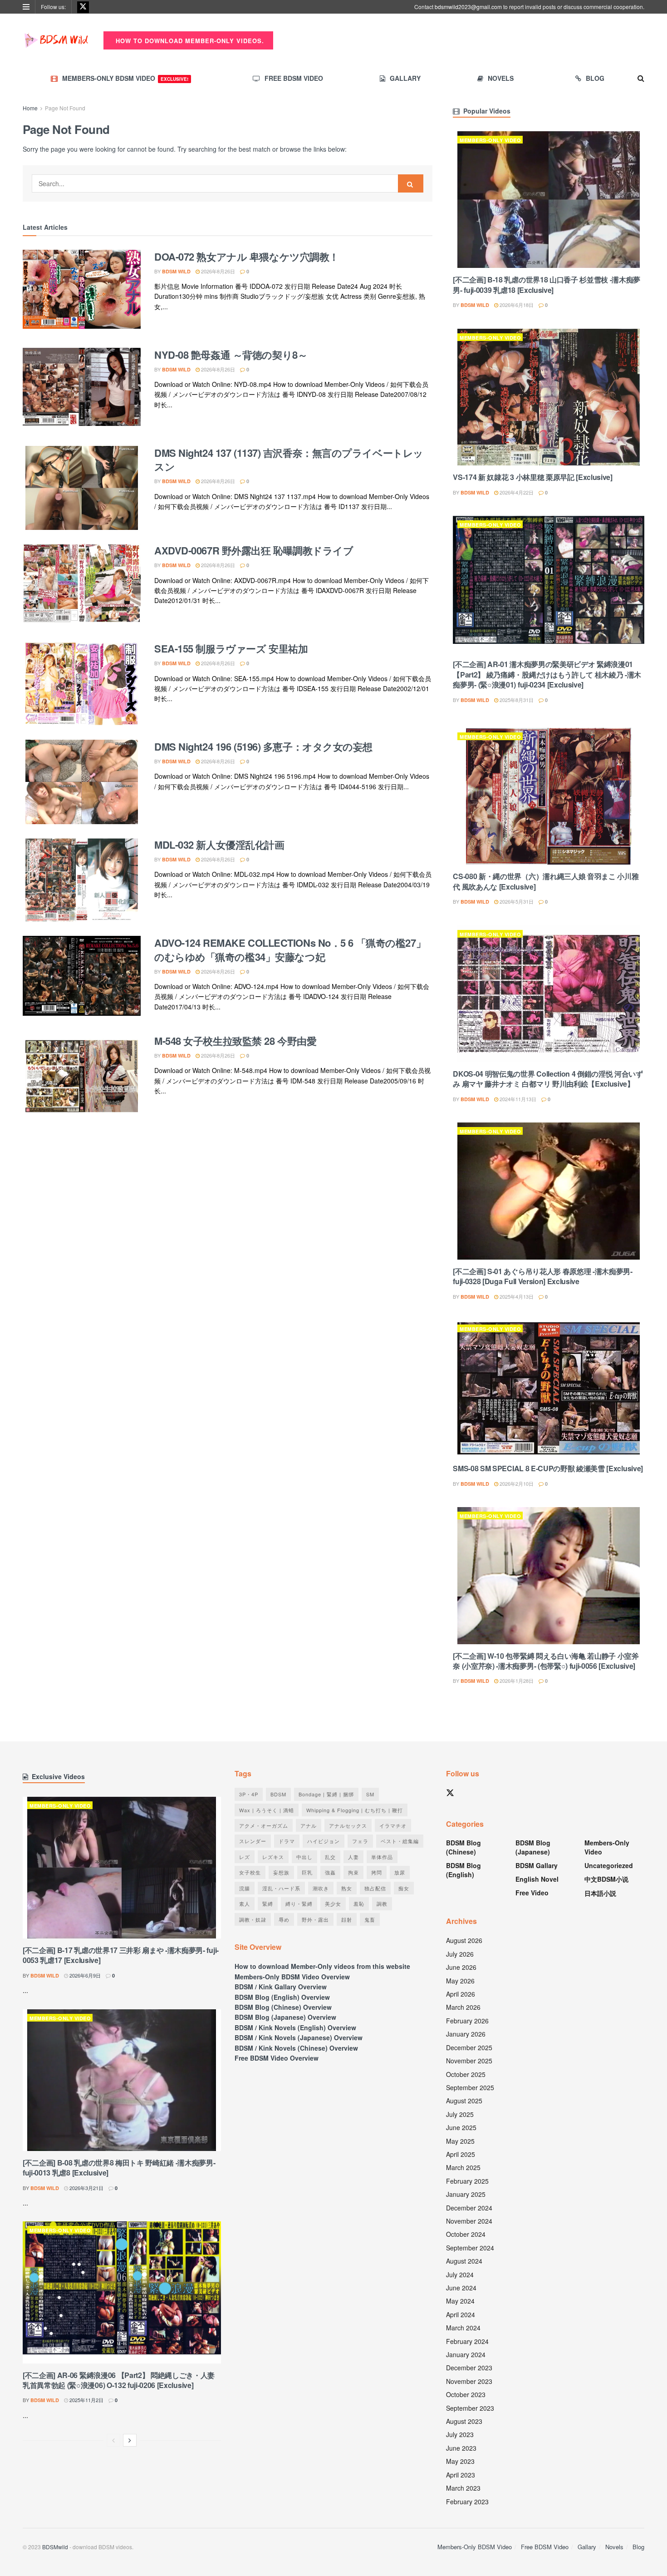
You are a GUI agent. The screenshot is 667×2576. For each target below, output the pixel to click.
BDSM (278, 1794)
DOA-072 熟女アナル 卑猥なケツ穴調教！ (247, 257)
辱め (284, 1919)
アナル (309, 1825)
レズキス (273, 1857)
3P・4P (249, 1794)
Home (30, 108)
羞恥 (359, 1904)
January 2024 (466, 2354)
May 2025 (460, 2141)
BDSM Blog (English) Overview (282, 1997)
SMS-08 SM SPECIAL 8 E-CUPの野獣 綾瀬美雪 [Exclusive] (548, 1468)
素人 (245, 1904)
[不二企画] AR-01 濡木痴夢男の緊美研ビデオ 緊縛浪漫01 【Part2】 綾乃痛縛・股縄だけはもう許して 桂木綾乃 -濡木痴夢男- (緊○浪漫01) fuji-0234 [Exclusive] (547, 674)
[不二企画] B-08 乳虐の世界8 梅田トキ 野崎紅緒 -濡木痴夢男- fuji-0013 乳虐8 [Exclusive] (119, 2168)
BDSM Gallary (537, 1865)
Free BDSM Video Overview (277, 2058)
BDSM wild (176, 271)
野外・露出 (315, 1919)
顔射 (347, 1919)
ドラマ (287, 1841)
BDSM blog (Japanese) (533, 1847)
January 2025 (466, 2194)
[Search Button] (641, 78)
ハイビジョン (324, 1841)
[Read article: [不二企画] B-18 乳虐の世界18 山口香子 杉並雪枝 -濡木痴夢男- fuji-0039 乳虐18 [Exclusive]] (549, 200)
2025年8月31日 (516, 700)
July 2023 (460, 2434)
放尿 (400, 1872)
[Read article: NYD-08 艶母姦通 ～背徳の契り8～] (82, 390)
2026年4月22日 (516, 492)
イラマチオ (393, 1825)
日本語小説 (600, 1893)
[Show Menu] (26, 7)
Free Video (532, 1893)
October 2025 (466, 2074)
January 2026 (466, 2034)
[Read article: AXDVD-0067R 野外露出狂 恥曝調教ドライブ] (82, 586)
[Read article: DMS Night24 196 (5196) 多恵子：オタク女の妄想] (82, 782)
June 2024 (461, 2288)
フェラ (360, 1841)
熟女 (347, 1888)
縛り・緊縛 (299, 1904)
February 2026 (467, 2021)
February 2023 (467, 2502)
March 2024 (463, 2328)
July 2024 (460, 2274)
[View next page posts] (130, 2440)
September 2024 (470, 2248)
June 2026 (461, 1967)
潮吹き (321, 1888)
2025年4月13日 (516, 1296)
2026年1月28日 (516, 1681)
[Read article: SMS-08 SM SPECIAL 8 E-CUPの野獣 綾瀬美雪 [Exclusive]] (549, 1388)
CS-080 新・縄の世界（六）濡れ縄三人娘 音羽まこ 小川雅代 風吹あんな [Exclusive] (546, 881)
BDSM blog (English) (463, 1870)
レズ (245, 1857)
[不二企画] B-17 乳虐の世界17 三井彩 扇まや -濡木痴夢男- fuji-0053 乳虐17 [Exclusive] (121, 1955)
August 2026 (464, 1940)
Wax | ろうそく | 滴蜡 (267, 1810)
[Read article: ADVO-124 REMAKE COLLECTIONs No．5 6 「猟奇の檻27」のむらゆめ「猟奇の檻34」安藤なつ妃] (82, 978)
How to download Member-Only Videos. (189, 41)
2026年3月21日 (86, 2188)
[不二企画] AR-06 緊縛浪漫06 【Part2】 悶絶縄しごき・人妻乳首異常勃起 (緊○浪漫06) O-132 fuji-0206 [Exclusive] (119, 2380)
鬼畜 (370, 1919)
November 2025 (469, 2061)
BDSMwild (55, 2547)
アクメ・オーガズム (264, 1825)
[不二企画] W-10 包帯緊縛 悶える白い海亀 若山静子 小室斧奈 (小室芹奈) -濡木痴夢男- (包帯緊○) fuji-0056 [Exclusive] (546, 1661)
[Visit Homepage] (57, 40)
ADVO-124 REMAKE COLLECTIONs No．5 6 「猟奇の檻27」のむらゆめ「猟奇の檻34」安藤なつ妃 (290, 950)
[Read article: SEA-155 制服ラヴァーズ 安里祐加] (82, 684)
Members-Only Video (490, 140)
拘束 (353, 1872)
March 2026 (463, 2007)
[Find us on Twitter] (83, 7)
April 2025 (461, 2154)
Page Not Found (65, 108)
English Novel (537, 1879)
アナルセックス (348, 1825)
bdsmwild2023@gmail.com (468, 7)
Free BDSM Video (294, 78)
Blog (595, 78)
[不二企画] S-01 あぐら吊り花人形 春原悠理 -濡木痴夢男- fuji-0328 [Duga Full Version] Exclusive (542, 1276)
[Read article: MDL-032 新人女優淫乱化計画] (82, 880)
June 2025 (461, 2127)
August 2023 (464, 2421)
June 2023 (461, 2448)
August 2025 (464, 2101)
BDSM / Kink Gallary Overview (281, 1987)
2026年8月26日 (217, 271)
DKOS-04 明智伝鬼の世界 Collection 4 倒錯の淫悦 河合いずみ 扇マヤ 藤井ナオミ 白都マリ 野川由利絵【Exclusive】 (548, 1079)
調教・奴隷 (253, 1919)
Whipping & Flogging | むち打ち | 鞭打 (355, 1810)
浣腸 (245, 1888)
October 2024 (466, 2234)
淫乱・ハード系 (281, 1888)
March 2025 (463, 2167)
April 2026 (461, 1994)
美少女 (333, 1904)
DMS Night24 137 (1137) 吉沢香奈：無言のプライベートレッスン (289, 460)
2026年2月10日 (516, 1483)
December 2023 (469, 2368)
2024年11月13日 (517, 1099)
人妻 (353, 1857)
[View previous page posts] (113, 2440)
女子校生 (250, 1872)
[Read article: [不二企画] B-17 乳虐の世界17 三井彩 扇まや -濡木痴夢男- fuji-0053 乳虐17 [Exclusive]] (122, 1868)
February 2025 (467, 2181)
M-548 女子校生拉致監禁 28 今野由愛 (235, 1041)
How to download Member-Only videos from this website (322, 1966)
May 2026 (460, 1981)
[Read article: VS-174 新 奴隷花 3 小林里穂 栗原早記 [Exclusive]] (549, 397)
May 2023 (460, 2461)
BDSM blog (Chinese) (463, 1847)
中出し (304, 1857)
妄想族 (281, 1872)
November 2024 (469, 2221)
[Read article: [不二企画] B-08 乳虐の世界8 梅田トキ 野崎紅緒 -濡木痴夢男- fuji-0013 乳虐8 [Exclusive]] (122, 2080)
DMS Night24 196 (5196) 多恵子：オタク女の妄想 (263, 747)
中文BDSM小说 (606, 1879)
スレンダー (253, 1841)
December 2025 (469, 2047)
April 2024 (461, 2314)
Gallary (405, 78)
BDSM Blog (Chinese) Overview (283, 2007)
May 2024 (460, 2301)
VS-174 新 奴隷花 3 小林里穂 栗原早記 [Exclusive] (532, 477)
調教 (382, 1904)
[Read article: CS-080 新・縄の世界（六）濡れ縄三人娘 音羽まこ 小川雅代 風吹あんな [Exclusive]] (549, 796)
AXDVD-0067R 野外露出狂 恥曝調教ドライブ (254, 550)
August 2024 (464, 2261)
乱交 (330, 1857)
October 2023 (466, 2394)
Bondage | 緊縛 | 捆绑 (326, 1794)
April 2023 (461, 2475)
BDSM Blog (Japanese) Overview (285, 2017)
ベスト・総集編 (400, 1841)
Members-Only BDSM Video (125, 78)
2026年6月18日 (516, 305)
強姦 (330, 1872)
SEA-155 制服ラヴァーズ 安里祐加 (231, 648)
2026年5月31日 (516, 901)
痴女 (404, 1888)
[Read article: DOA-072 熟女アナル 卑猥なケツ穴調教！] (82, 292)
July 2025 (460, 2114)
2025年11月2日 (86, 2400)
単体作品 (382, 1857)
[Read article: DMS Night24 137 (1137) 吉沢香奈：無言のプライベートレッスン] (82, 488)
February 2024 (467, 2341)
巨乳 (307, 1872)
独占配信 (375, 1888)
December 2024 (469, 2208)
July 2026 (460, 1954)
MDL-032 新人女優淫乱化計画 (219, 845)
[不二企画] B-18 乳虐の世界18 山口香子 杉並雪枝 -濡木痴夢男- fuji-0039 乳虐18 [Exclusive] (547, 284)
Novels (501, 78)
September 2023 (470, 2408)
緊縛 (268, 1904)
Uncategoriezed (609, 1865)
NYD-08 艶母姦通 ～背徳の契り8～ (231, 355)
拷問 (377, 1872)
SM (370, 1794)
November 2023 (469, 2381)
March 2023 (463, 2488)
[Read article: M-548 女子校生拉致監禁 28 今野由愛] (82, 1076)
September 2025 (470, 2087)
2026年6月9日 (84, 1975)
